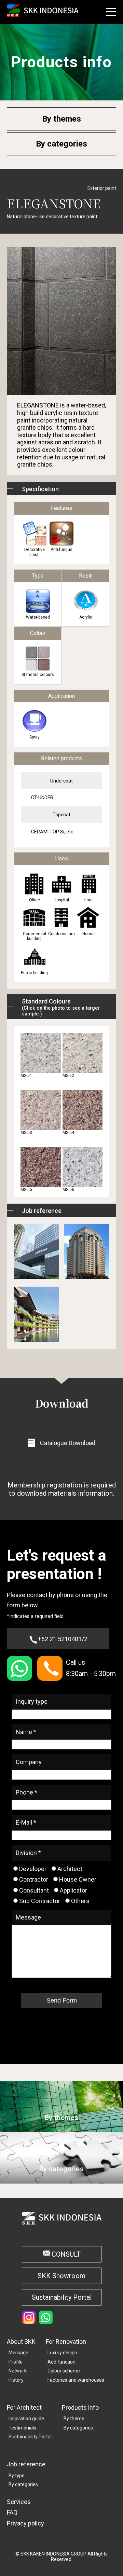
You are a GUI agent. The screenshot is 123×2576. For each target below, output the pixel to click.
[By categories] (61, 2180)
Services (19, 2502)
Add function (61, 2362)
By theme (74, 2419)
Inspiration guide (26, 2419)
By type (17, 2476)
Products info (80, 2407)
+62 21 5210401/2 (63, 1639)
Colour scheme (64, 2371)
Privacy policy (25, 2523)
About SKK (21, 2342)
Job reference (26, 2464)
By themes (61, 119)
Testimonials (22, 2428)
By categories (61, 144)
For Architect (24, 2407)
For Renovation (66, 2342)
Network (18, 2371)
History (16, 2380)
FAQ (12, 2512)
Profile (16, 2362)
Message (18, 2353)
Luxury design (62, 2353)
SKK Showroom (61, 2276)
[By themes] (61, 2129)
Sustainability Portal (62, 2297)
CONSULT (66, 2254)
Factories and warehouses (76, 2380)
